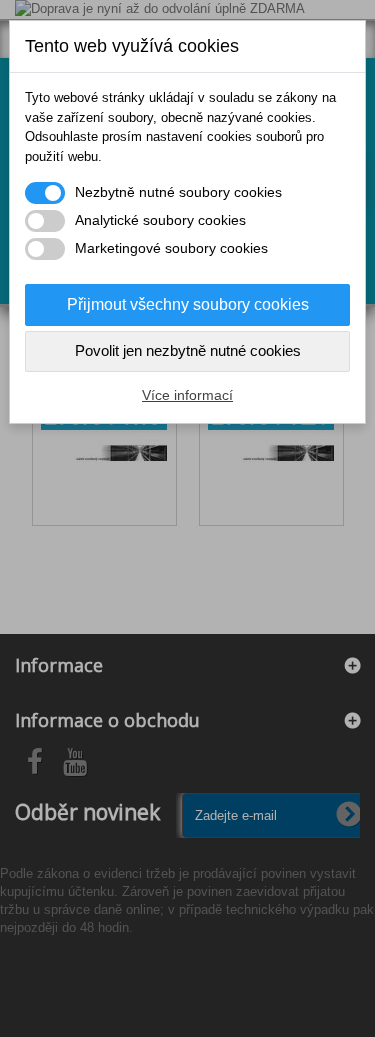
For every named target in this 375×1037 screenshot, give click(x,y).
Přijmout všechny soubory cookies (188, 304)
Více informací (187, 395)
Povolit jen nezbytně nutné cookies (188, 350)
